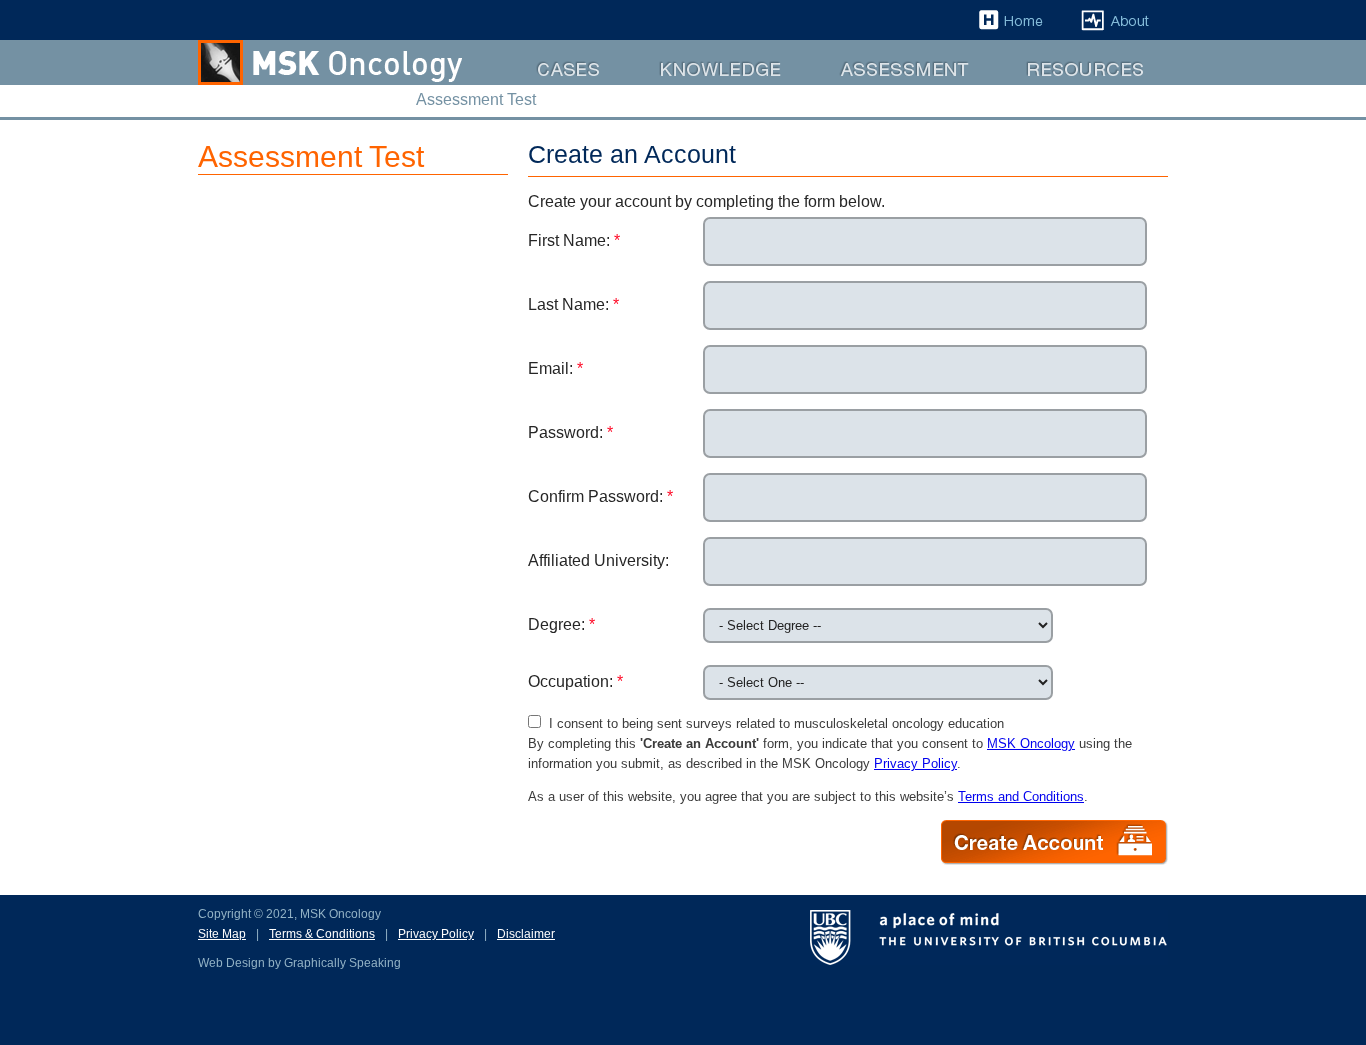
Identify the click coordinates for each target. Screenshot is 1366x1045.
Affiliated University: (598, 560)
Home (995, 39)
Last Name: (573, 304)
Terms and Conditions (1021, 796)
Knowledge (666, 84)
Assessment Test (867, 84)
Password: (570, 432)
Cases (531, 84)
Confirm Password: (600, 496)
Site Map (222, 934)
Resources (1034, 84)
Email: (555, 368)
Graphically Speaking (342, 963)
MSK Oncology (1031, 743)
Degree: (561, 624)
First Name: (574, 240)
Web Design (231, 963)
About (1084, 39)
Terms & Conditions (322, 934)
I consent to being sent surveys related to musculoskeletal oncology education (772, 723)
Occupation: (575, 681)
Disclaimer (526, 934)
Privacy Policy (915, 763)
